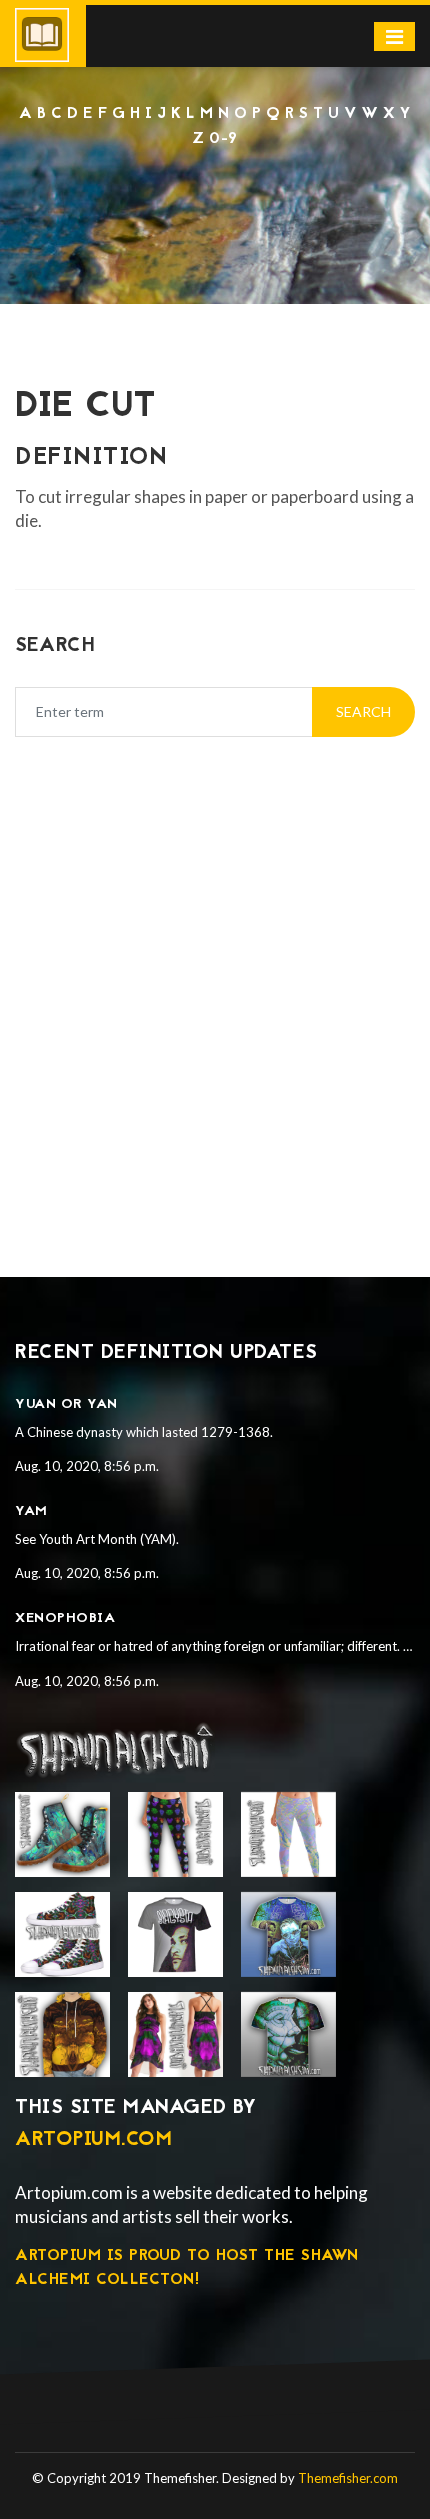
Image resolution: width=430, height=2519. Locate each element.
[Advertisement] (215, 205)
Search (363, 711)
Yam (31, 1511)
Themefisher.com (348, 2478)
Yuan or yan (66, 1404)
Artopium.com (93, 2140)
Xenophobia (65, 1618)
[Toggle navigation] (394, 36)
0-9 (223, 139)
